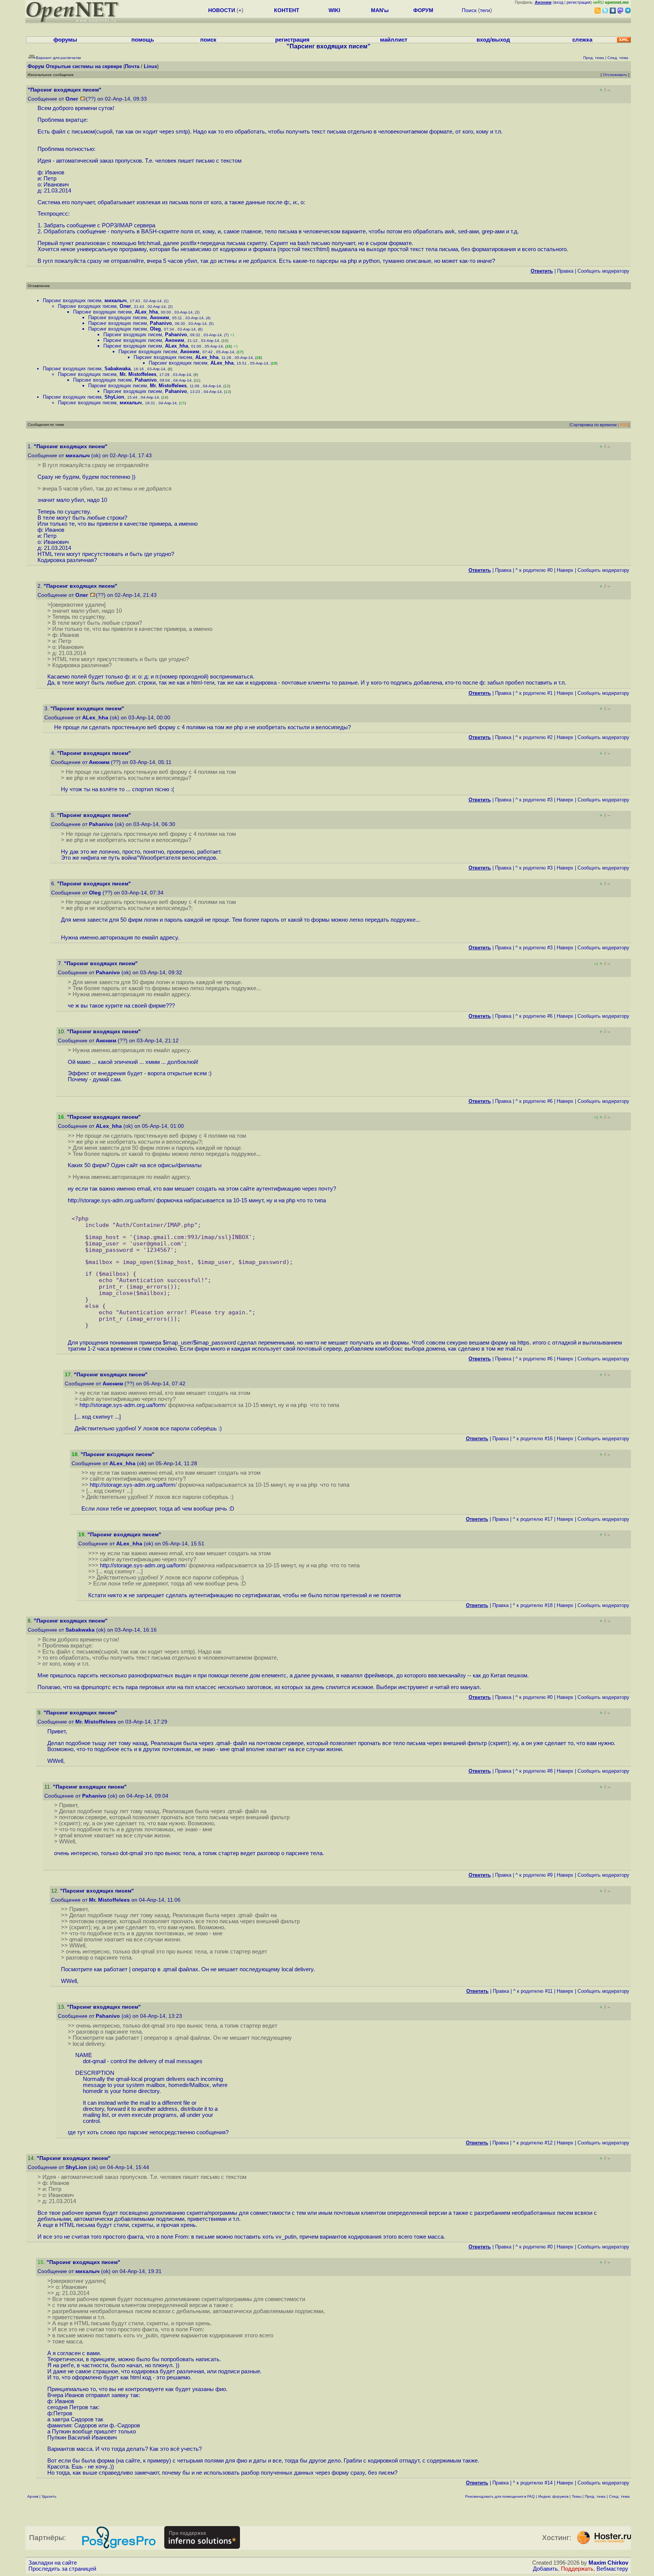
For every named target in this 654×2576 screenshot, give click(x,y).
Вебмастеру (612, 2569)
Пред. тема (595, 2496)
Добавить (545, 2569)
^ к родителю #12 (533, 2143)
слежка (582, 40)
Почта (132, 66)
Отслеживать (615, 75)
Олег (72, 99)
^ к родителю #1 (534, 693)
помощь (143, 40)
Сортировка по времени (593, 425)
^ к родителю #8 (534, 1771)
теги (485, 10)
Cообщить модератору (603, 271)
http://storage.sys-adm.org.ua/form (111, 1200)
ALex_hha (146, 312)
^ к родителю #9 (534, 1875)
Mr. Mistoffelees (138, 374)
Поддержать (577, 2569)
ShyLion (114, 397)
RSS (624, 425)
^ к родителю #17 (533, 1519)
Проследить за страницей (62, 2569)
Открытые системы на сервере (84, 66)
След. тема (619, 2496)
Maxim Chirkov (608, 2563)
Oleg (155, 329)
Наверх (565, 570)
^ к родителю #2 (534, 737)
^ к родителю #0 (534, 570)
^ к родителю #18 (533, 1605)
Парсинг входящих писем (72, 300)
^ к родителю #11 (533, 1991)
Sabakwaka (118, 369)
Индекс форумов (553, 2496)
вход (559, 2)
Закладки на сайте (53, 2563)
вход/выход (493, 40)
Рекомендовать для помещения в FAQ (500, 2496)
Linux (150, 66)
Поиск (469, 10)
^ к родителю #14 (533, 2483)
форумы (65, 40)
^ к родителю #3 (534, 800)
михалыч (116, 300)
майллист (394, 40)
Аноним (160, 318)
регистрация (578, 2)
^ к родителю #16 (533, 1439)
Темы (577, 2496)
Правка (565, 271)
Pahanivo (161, 323)
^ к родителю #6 (534, 1016)
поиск (208, 40)
